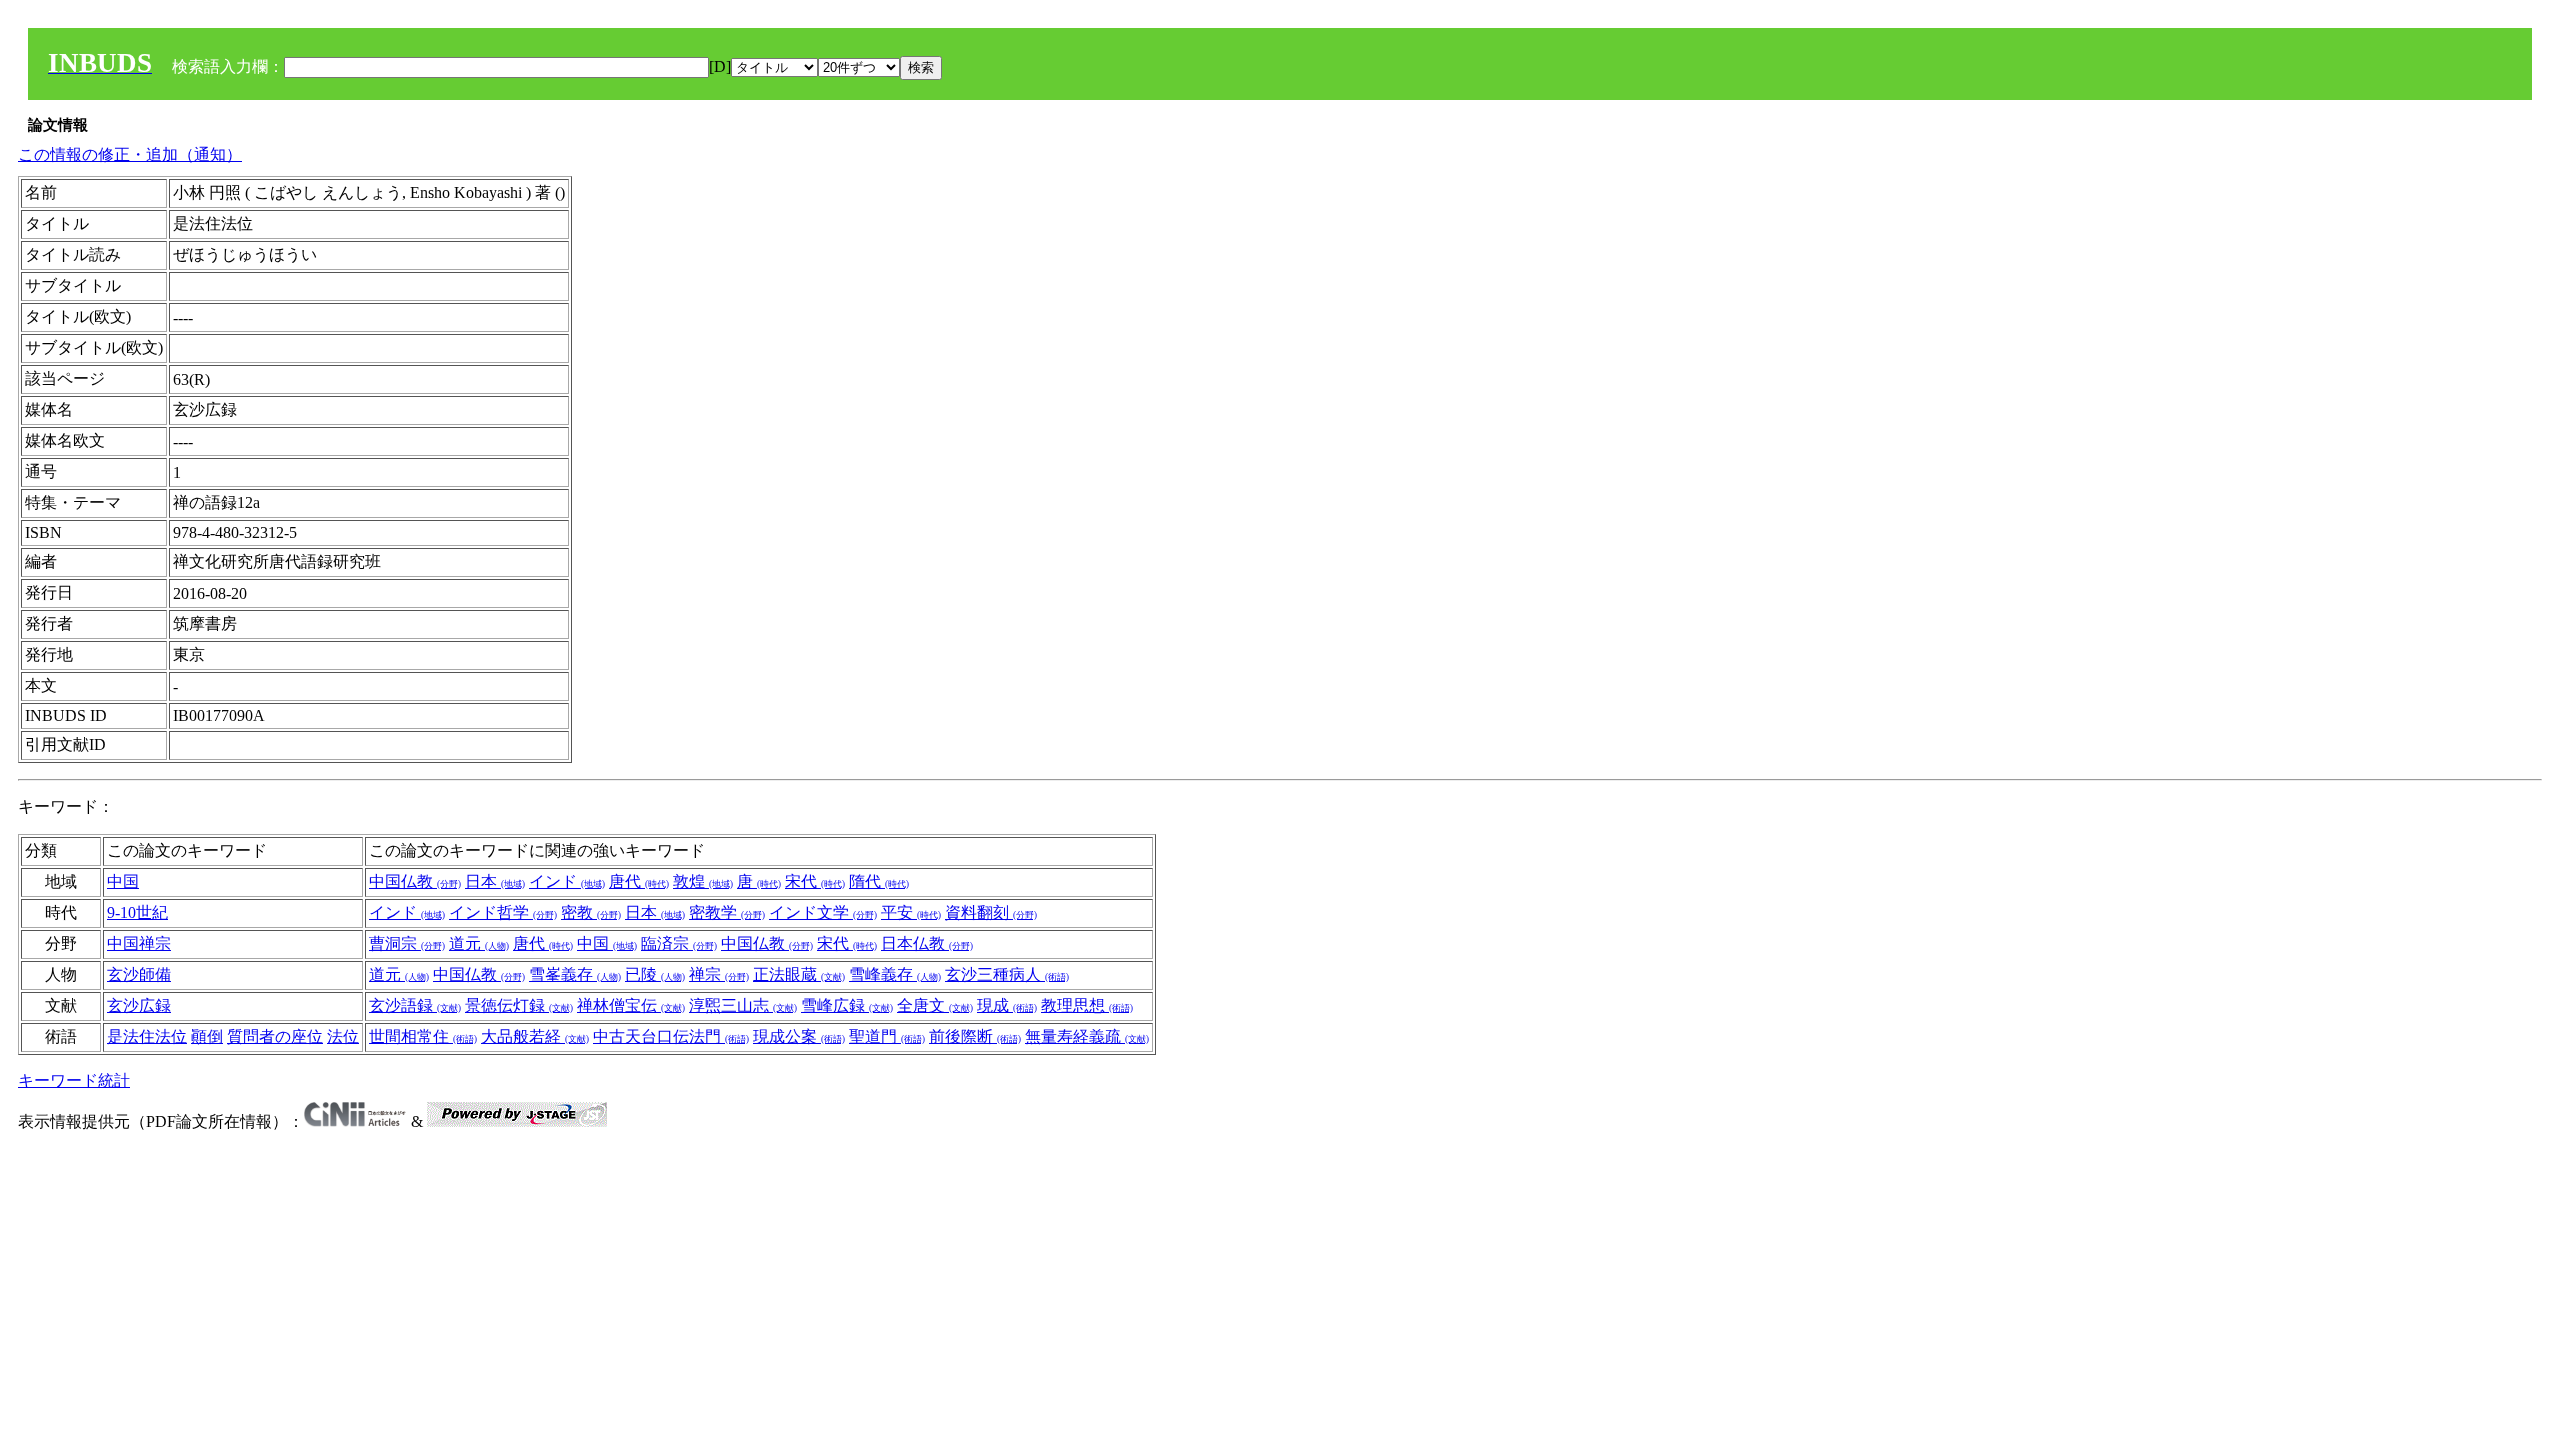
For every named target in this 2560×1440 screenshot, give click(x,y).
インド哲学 (503, 912)
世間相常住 (423, 1036)
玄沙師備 (139, 974)
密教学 (727, 912)
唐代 (639, 881)
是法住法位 (147, 1036)
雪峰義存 (895, 974)
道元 (479, 943)
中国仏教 (415, 881)
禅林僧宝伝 (631, 1005)
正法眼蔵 (799, 974)
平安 (911, 912)
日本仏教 (927, 943)
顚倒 (207, 1036)
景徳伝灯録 (519, 1005)
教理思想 (1087, 1005)
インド (567, 881)
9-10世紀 (137, 912)
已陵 (655, 974)
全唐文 (935, 1005)
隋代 (879, 881)
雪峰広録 (847, 1005)
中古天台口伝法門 (671, 1036)
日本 (495, 881)
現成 (1007, 1005)
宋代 (815, 881)
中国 (123, 881)
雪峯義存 (575, 974)
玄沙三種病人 (1007, 974)
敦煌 (703, 881)
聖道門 (887, 1036)
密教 (591, 912)
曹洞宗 (407, 943)
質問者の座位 (275, 1036)
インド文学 (823, 912)
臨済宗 (679, 943)
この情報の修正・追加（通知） (130, 154)
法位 (343, 1036)
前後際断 (975, 1036)
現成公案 (799, 1036)
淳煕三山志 (743, 1005)
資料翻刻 (991, 912)
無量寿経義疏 (1087, 1036)
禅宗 (719, 974)
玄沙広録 (139, 1005)
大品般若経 (535, 1036)
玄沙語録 (415, 1005)
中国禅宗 (139, 943)
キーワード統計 (74, 1080)
